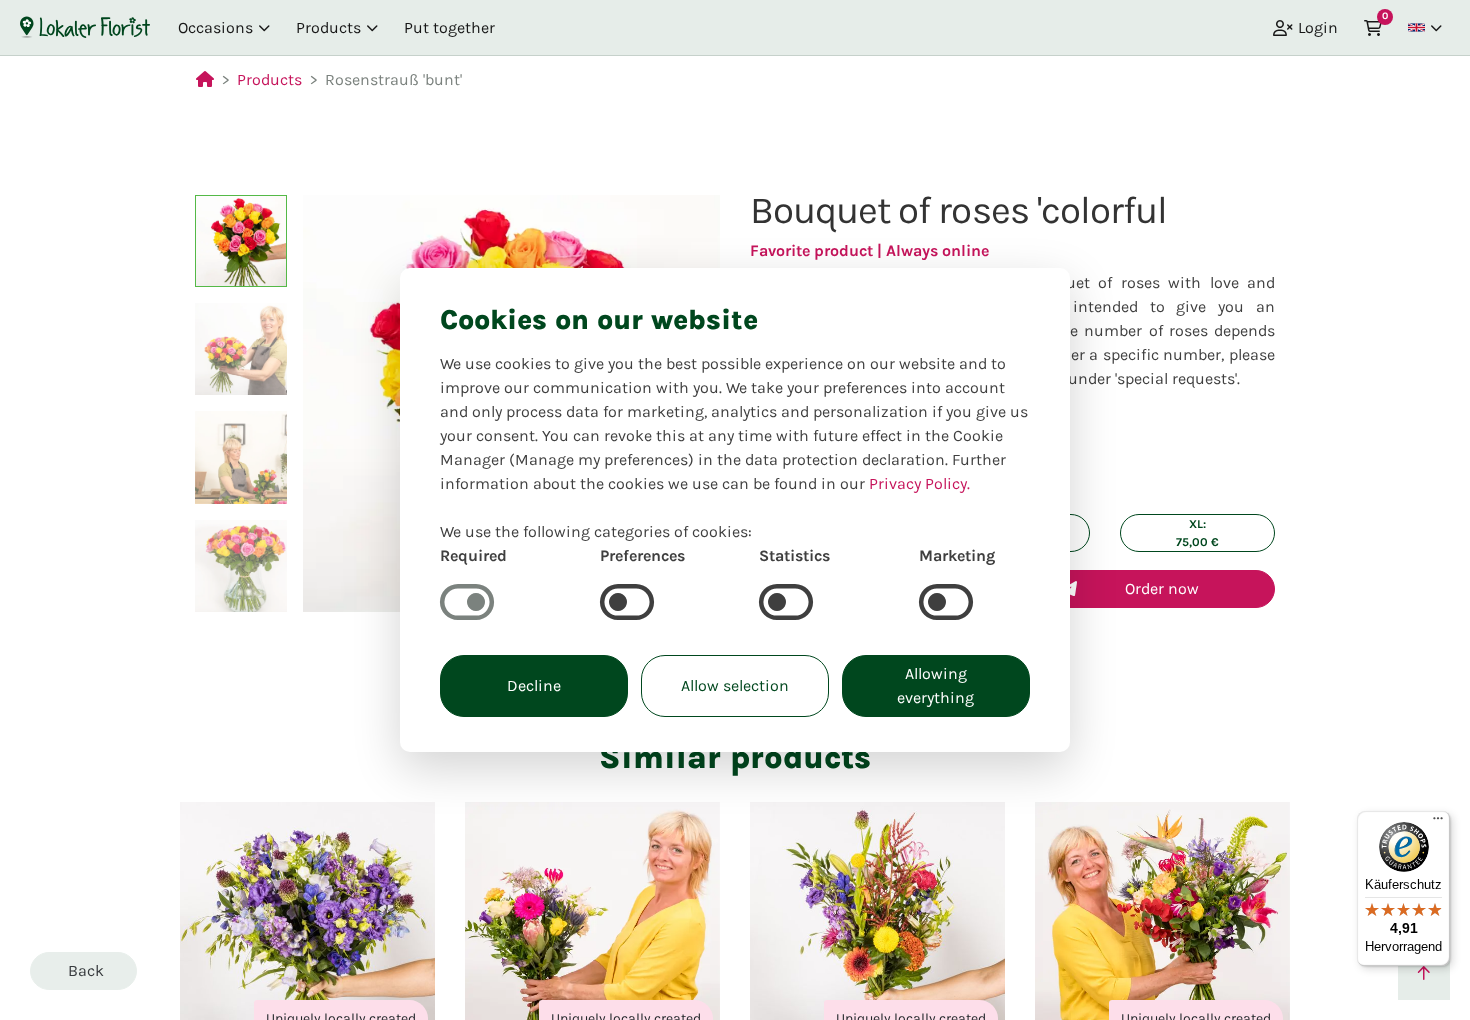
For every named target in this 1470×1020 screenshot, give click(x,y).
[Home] (85, 27)
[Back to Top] (1424, 974)
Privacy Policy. (919, 483)
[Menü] (1438, 823)
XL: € (1197, 533)
